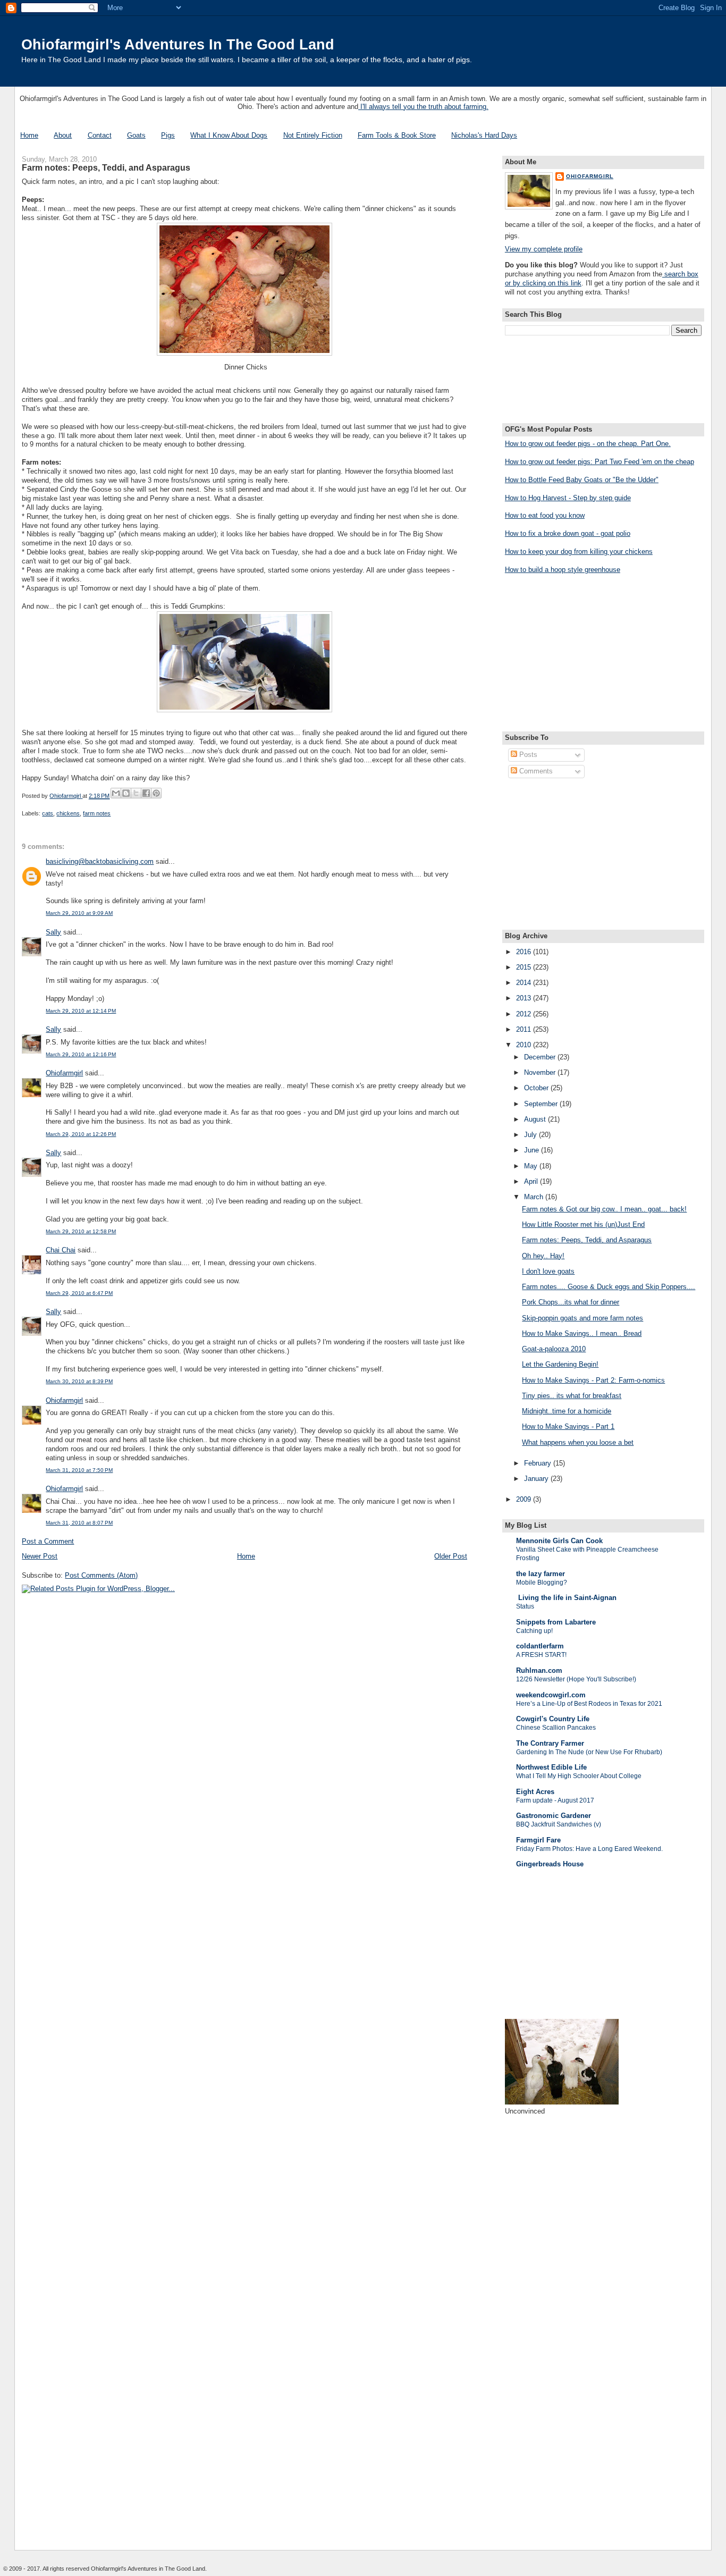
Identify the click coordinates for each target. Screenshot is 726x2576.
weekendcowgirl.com (551, 1695)
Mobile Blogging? (542, 1582)
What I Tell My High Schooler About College (579, 1776)
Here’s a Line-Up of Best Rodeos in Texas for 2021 (589, 1704)
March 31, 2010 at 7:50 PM (79, 1470)
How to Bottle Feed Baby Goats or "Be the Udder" (582, 480)
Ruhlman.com (539, 1670)
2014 (525, 983)
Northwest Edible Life (551, 1767)
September (542, 1104)
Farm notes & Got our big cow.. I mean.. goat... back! (604, 1209)
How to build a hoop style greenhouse (563, 570)
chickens (68, 813)
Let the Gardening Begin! (560, 1364)
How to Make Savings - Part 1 (568, 1426)
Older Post (451, 1556)
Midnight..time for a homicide (567, 1411)
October (537, 1088)
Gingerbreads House (550, 1864)
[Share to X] (136, 793)
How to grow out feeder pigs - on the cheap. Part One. (588, 444)
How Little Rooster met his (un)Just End (583, 1224)
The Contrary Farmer (550, 1743)
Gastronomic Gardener (554, 1816)
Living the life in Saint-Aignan (566, 1598)
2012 (525, 1014)
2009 (525, 1499)
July (531, 1135)
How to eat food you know (545, 515)
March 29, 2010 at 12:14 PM (81, 1011)
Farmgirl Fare (538, 1840)
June (533, 1150)
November (541, 1072)
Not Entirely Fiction (313, 135)
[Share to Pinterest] (156, 793)
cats (48, 813)
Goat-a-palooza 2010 (554, 1349)
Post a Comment (48, 1541)
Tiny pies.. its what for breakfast (572, 1396)
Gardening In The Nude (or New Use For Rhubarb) (589, 1752)
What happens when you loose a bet (578, 1442)
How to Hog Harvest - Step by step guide (568, 498)
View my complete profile (544, 249)
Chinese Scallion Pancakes (556, 1728)
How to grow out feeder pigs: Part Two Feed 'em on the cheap (600, 462)
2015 (525, 967)
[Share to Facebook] (146, 793)
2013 (525, 998)
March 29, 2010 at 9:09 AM (79, 913)
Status (525, 1606)
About (63, 135)
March (535, 1197)
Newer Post (40, 1556)
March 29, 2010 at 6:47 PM (79, 1293)
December (541, 1057)
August (536, 1119)
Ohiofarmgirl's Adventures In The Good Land (178, 44)
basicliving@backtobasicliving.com (100, 861)
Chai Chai (61, 1250)
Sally (53, 932)
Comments (535, 771)
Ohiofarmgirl (64, 1073)
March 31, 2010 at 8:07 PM (79, 1523)
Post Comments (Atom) (101, 1575)
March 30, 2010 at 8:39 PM (79, 1381)
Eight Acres (535, 1792)
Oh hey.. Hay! (543, 1256)
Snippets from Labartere (556, 1622)
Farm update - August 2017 (555, 1800)
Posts (527, 755)
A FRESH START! (541, 1655)
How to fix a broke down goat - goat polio (568, 533)
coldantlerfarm (540, 1646)
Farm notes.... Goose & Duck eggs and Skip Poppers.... (609, 1287)
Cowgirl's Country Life (553, 1719)
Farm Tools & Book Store (397, 135)
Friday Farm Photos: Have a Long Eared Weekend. (589, 1849)
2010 (525, 1045)
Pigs (168, 135)
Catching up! (534, 1631)
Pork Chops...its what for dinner (571, 1302)
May (532, 1166)
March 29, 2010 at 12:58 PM (81, 1231)
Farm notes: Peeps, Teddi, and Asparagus (587, 1240)
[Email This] (116, 793)
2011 (525, 1029)
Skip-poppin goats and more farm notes (583, 1318)
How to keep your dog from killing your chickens (579, 552)
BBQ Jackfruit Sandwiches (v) (559, 1824)
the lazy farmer (541, 1574)
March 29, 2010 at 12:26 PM (81, 1134)
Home (29, 135)
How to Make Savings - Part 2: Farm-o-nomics (593, 1380)
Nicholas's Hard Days (484, 135)
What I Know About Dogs (229, 135)
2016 (525, 952)
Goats (136, 135)
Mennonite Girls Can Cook (559, 1541)
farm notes (97, 813)
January (537, 1479)
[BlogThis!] (126, 793)
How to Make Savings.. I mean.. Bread (582, 1333)
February (539, 1463)
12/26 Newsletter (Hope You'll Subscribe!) (576, 1679)
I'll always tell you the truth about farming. (423, 107)
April (532, 1181)
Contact (100, 135)
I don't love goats (548, 1271)
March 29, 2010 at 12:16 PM (81, 1054)
